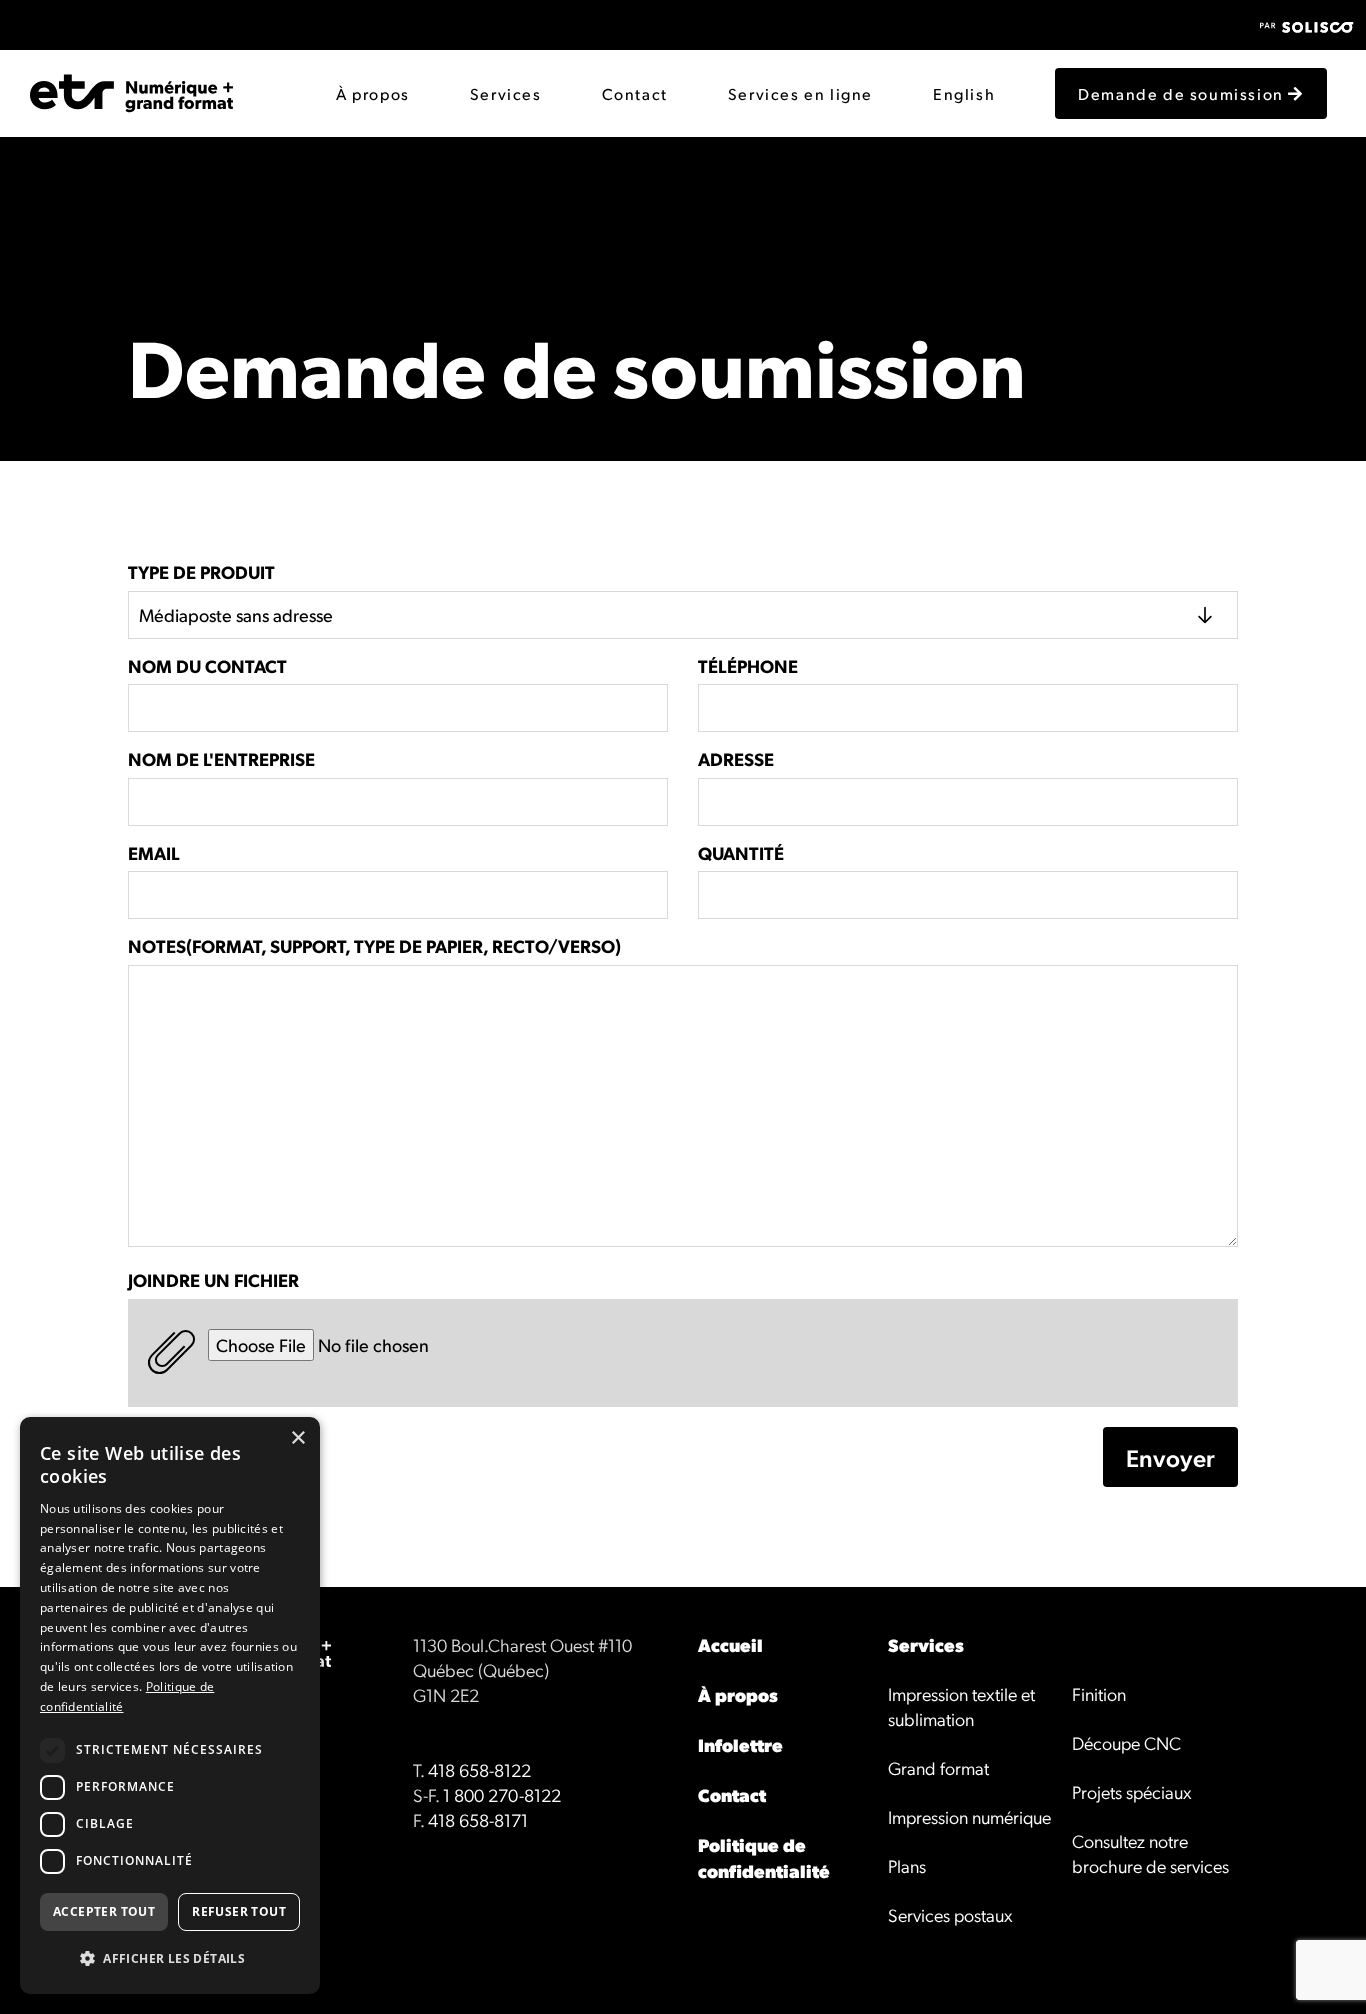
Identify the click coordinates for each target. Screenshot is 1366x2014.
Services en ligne (800, 93)
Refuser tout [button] (239, 1911)
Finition (1099, 1693)
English (964, 93)
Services (506, 93)
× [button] (297, 1438)
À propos (373, 93)
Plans (907, 1865)
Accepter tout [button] (104, 1911)
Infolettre (740, 1744)
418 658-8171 (478, 1819)
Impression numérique (969, 1816)
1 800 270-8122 (502, 1794)
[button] (170, 1959)
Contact (635, 93)
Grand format (938, 1767)
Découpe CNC (1126, 1742)
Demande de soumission (1183, 93)
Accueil (730, 1644)
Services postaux (950, 1914)
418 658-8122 (479, 1769)
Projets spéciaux (1132, 1791)
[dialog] (170, 1705)
